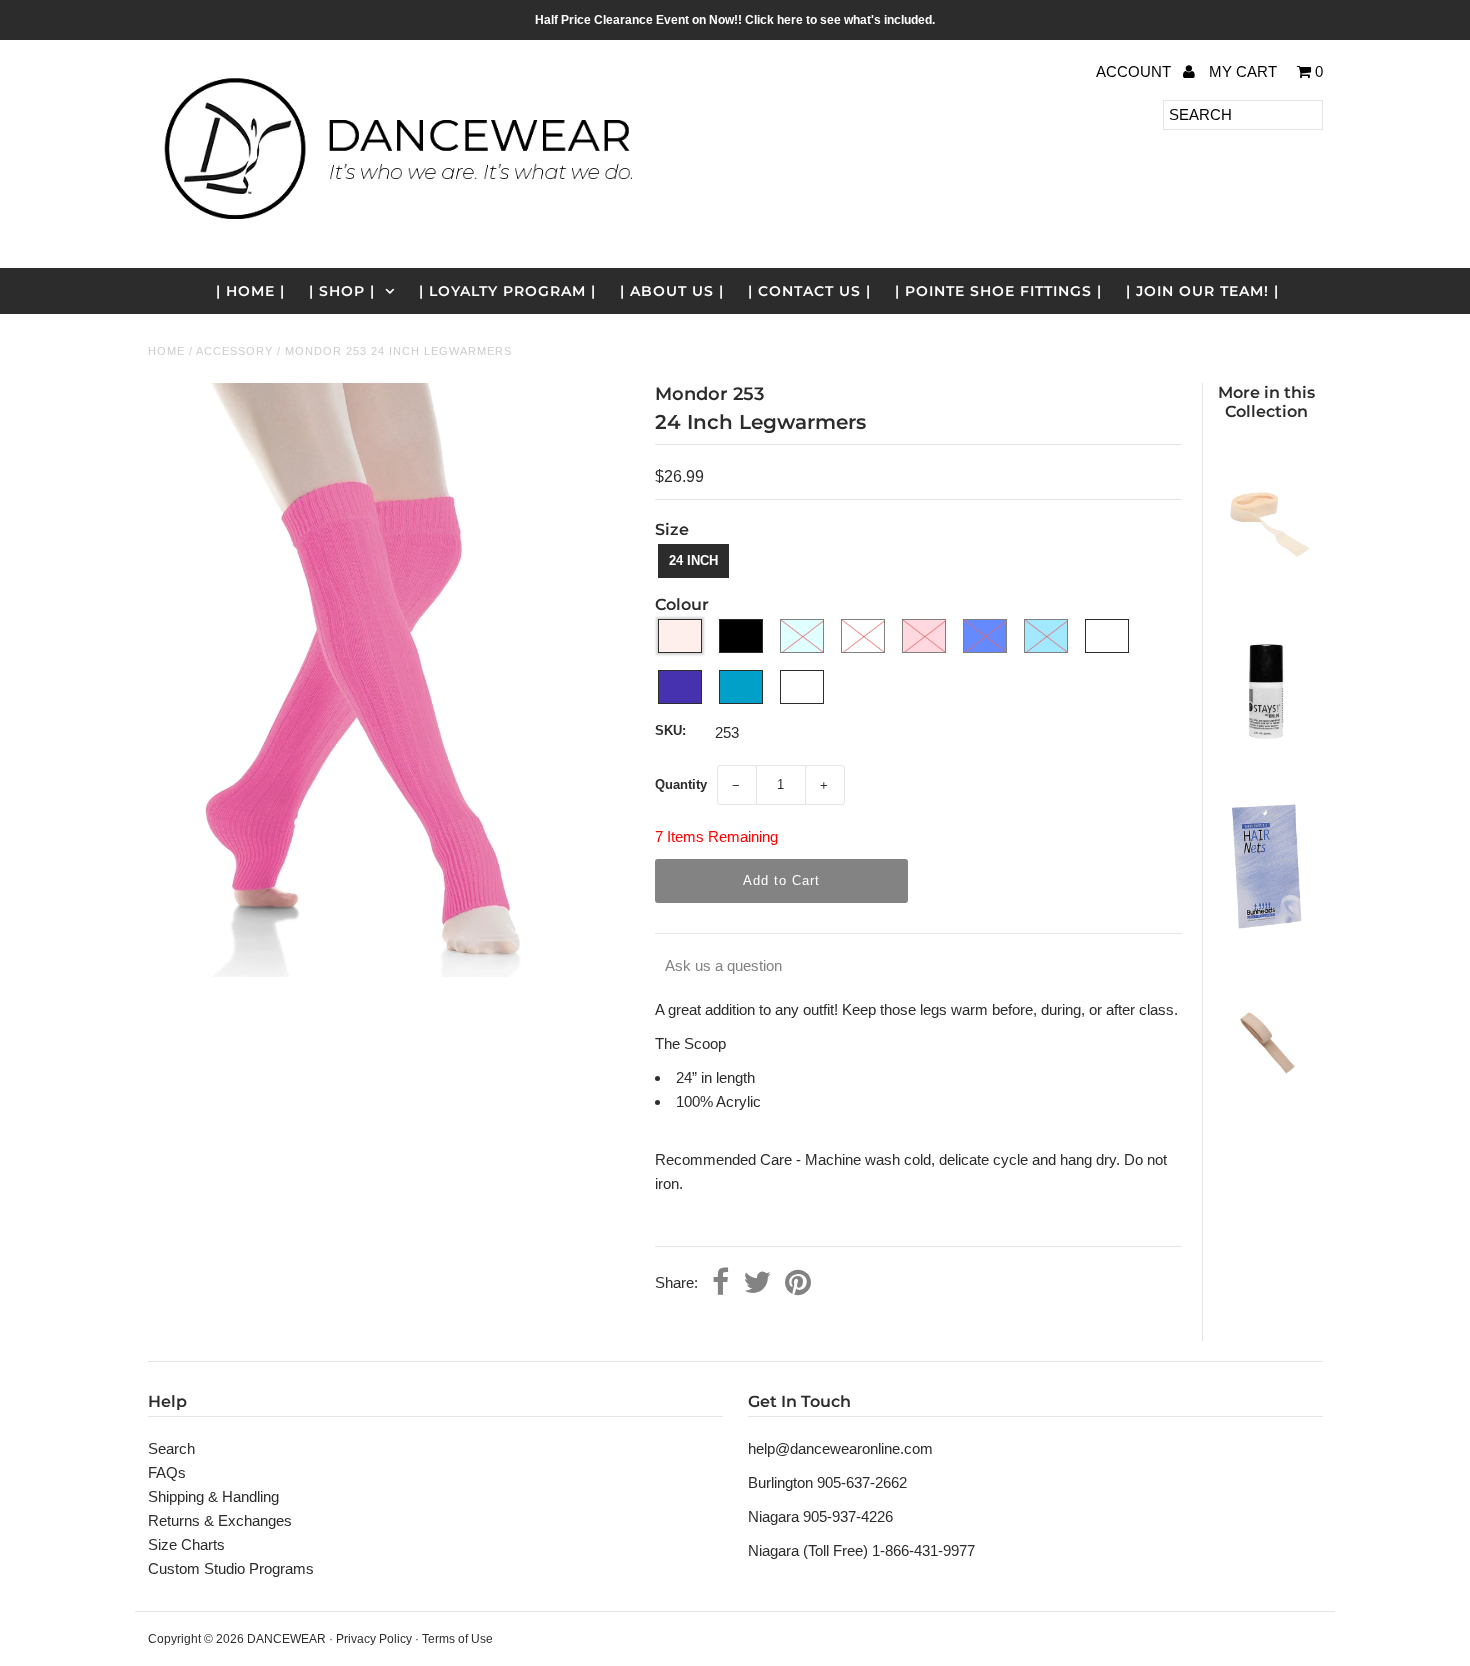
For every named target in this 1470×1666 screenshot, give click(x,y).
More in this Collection (1266, 402)
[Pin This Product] (798, 1284)
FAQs (167, 1472)
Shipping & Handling (213, 1496)
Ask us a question (723, 965)
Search (171, 1448)
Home (166, 351)
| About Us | (672, 291)
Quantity (681, 784)
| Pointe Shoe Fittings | (998, 291)
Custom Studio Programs (231, 1568)
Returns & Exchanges (220, 1520)
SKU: (670, 730)
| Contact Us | (809, 291)
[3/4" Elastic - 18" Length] (1266, 1110)
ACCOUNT (1135, 71)
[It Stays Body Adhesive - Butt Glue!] (1266, 759)
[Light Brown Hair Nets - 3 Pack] (1266, 934)
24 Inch (693, 560)
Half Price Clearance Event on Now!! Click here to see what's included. (735, 20)
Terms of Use (457, 1639)
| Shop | (342, 291)
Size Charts (186, 1544)
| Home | (250, 291)
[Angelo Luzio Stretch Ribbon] (1266, 584)
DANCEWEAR (286, 1639)
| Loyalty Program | (507, 291)
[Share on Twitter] (757, 1284)
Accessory (234, 351)
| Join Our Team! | (1202, 291)
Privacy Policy (374, 1639)
